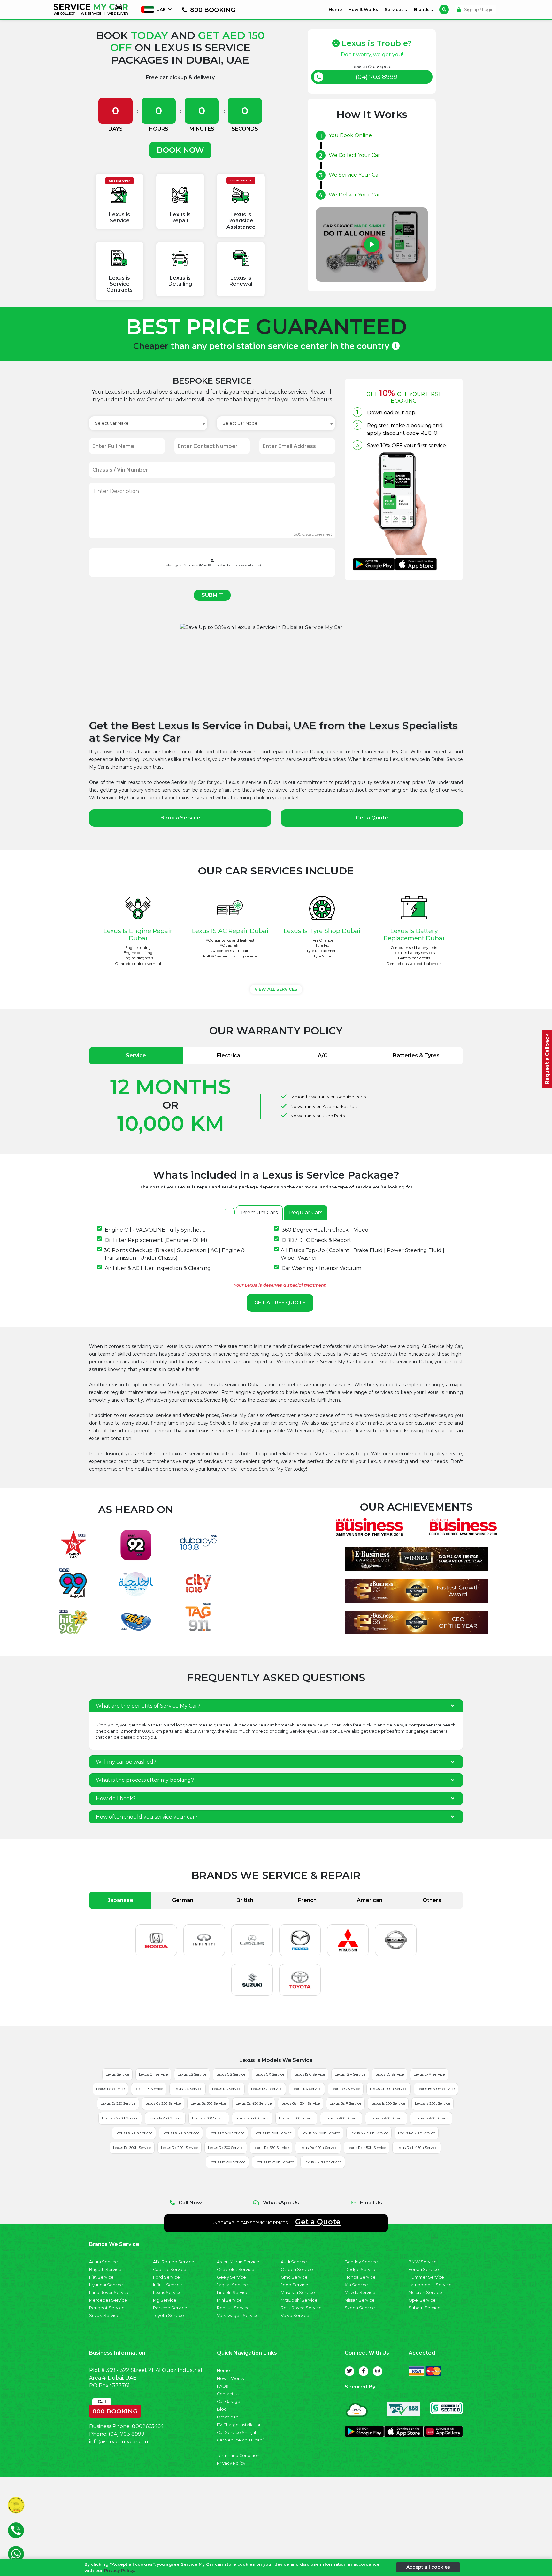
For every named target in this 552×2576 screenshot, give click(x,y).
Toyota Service (169, 2315)
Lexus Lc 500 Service (296, 2118)
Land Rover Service (109, 2292)
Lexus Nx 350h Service (369, 2133)
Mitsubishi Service (299, 2300)
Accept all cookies (428, 2567)
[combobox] (148, 423)
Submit (212, 595)
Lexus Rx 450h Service (367, 2148)
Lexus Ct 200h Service (389, 2089)
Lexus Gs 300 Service (208, 2103)
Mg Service (165, 2300)
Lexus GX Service (270, 2074)
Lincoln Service (233, 2292)
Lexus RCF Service (267, 2089)
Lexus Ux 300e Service (323, 2162)
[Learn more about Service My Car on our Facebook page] (364, 2371)
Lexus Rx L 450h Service (417, 2148)
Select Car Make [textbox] (112, 423)
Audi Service (294, 2262)
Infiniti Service (168, 2285)
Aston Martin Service (238, 2262)
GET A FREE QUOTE (280, 1303)
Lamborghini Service (430, 2285)
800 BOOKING (115, 2410)
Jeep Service (295, 2285)
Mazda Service (360, 2292)
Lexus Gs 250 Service (163, 2103)
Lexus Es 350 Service (118, 2103)
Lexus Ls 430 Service (386, 2118)
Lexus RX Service (307, 2089)
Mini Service (229, 2300)
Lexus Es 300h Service (436, 2089)
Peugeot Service (107, 2308)
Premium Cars (259, 1213)
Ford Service (166, 2277)
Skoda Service (360, 2308)
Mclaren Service (425, 2292)
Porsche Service (170, 2308)
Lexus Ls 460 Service (431, 2118)
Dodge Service (361, 2269)
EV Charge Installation (239, 2425)
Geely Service (231, 2277)
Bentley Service (361, 2262)
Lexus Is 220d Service (120, 2118)
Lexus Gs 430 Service (254, 2103)
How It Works (363, 9)
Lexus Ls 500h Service (134, 2133)
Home (337, 9)
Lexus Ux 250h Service (275, 2162)
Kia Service (356, 2285)
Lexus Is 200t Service (433, 2103)
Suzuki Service (104, 2315)
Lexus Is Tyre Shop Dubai (322, 931)
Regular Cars (306, 1213)
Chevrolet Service (236, 2269)
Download (228, 2417)
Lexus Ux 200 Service (227, 2162)
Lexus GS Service (231, 2074)
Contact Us (228, 2394)
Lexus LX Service (149, 2089)
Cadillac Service (170, 2269)
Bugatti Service (105, 2269)
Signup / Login (478, 9)
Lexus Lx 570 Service (227, 2133)
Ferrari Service (424, 2269)
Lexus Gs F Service (345, 2103)
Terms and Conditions (239, 2455)
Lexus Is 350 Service (252, 2118)
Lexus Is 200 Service (388, 2103)
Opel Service (422, 2300)
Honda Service (360, 2277)
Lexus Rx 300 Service (226, 2148)
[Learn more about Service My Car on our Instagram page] (378, 2371)
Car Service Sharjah (237, 2432)
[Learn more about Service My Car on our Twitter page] (349, 2371)
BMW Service (423, 2262)
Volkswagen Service (238, 2315)
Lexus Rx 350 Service (271, 2148)
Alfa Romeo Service (174, 2262)
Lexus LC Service (390, 2074)
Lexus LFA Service (429, 2074)
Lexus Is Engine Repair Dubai (138, 934)
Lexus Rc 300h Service (132, 2148)
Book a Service (180, 818)
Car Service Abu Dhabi (240, 2440)
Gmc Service (294, 2277)
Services (395, 9)
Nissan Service (360, 2300)
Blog (222, 2409)
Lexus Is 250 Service (165, 2118)
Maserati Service (298, 2292)
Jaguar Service (232, 2285)
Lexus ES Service (192, 2074)
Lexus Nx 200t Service (273, 2133)
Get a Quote (372, 818)
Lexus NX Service (188, 2089)
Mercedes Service (108, 2300)
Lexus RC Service (227, 2089)
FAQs (222, 2386)
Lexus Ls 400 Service (341, 2118)
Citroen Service (297, 2269)
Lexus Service (117, 2074)
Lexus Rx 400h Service (318, 2148)
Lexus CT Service (153, 2074)
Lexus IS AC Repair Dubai (230, 931)
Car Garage (229, 2401)
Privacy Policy (231, 2463)
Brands (422, 9)
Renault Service (233, 2308)
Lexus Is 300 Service (209, 2118)
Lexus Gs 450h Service (301, 2103)
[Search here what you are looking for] (444, 10)
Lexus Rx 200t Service (180, 2148)
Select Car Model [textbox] (241, 423)
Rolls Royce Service (301, 2308)
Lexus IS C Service (310, 2074)
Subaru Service (425, 2308)
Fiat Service (101, 2277)
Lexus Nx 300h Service (321, 2133)
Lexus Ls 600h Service (181, 2133)
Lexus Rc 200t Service (417, 2133)
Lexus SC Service (346, 2089)
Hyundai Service (106, 2285)
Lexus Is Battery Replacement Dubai (414, 934)
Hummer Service (426, 2277)
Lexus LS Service (110, 2089)
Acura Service (103, 2262)
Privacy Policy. (120, 2570)
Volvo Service (295, 2315)
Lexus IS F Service (350, 2074)
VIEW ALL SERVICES (276, 989)
